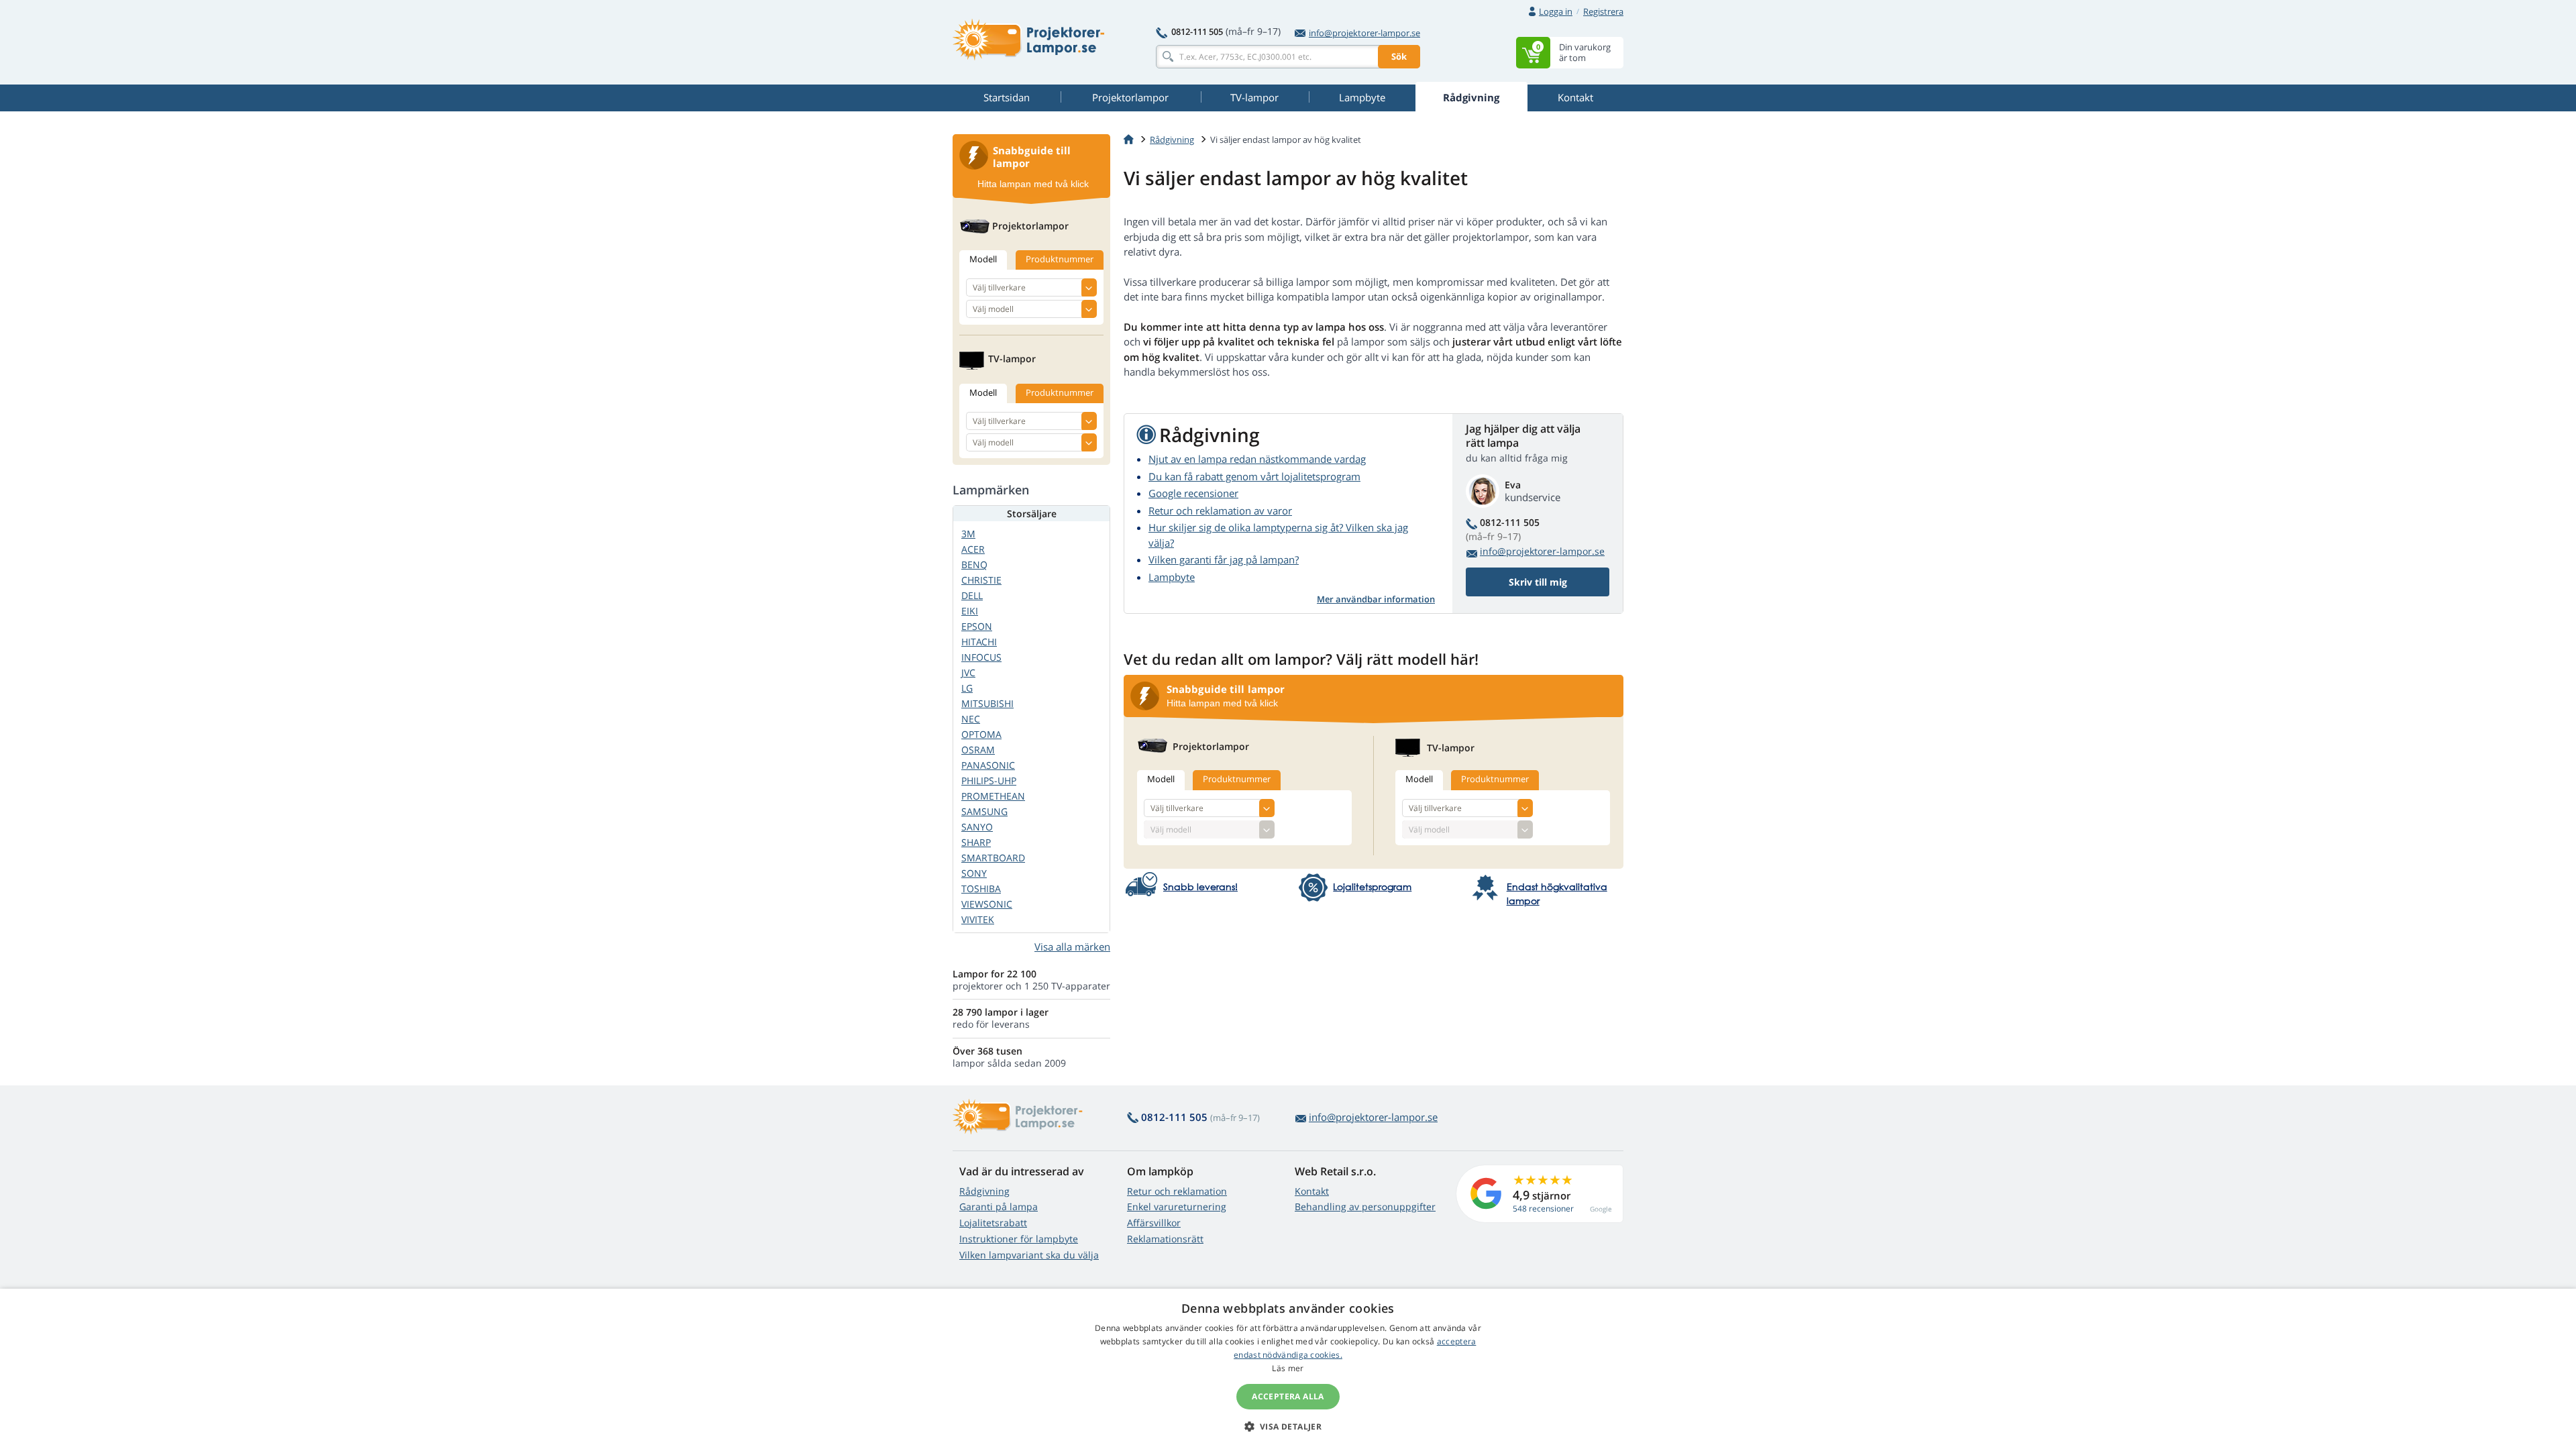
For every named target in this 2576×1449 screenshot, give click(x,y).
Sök (1399, 56)
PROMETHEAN (993, 796)
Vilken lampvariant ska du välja (1029, 1255)
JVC (968, 673)
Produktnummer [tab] (1237, 779)
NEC (971, 719)
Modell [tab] (1161, 779)
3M (968, 534)
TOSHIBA (981, 889)
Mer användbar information (1376, 599)
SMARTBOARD (993, 858)
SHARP (976, 842)
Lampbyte (1172, 577)
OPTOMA (981, 734)
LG (967, 688)
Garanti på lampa (999, 1206)
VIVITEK (978, 919)
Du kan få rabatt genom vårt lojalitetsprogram (1254, 476)
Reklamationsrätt (1165, 1239)
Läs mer (1288, 1368)
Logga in (1556, 11)
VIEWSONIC (987, 904)
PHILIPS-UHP (989, 781)
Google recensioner (1193, 493)
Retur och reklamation (1177, 1191)
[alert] (1288, 1369)
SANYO (977, 827)
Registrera (1603, 11)
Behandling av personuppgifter (1365, 1206)
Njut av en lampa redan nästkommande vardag (1257, 459)
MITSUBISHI (987, 703)
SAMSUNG (984, 811)
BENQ (974, 565)
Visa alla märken (1072, 947)
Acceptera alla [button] (1288, 1396)
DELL (972, 595)
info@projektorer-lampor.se (1364, 33)
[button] (1288, 1426)
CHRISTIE (981, 580)
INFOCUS (981, 657)
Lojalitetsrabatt (993, 1223)
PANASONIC (988, 765)
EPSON (977, 626)
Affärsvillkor (1154, 1223)
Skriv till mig (1538, 582)
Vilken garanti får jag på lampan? (1224, 559)
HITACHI (979, 642)
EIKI (970, 611)
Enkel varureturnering (1177, 1206)
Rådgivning (984, 1191)
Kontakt (1312, 1191)
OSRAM (978, 750)
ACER (973, 549)
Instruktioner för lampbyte (1019, 1239)
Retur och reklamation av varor (1220, 511)
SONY (974, 873)
